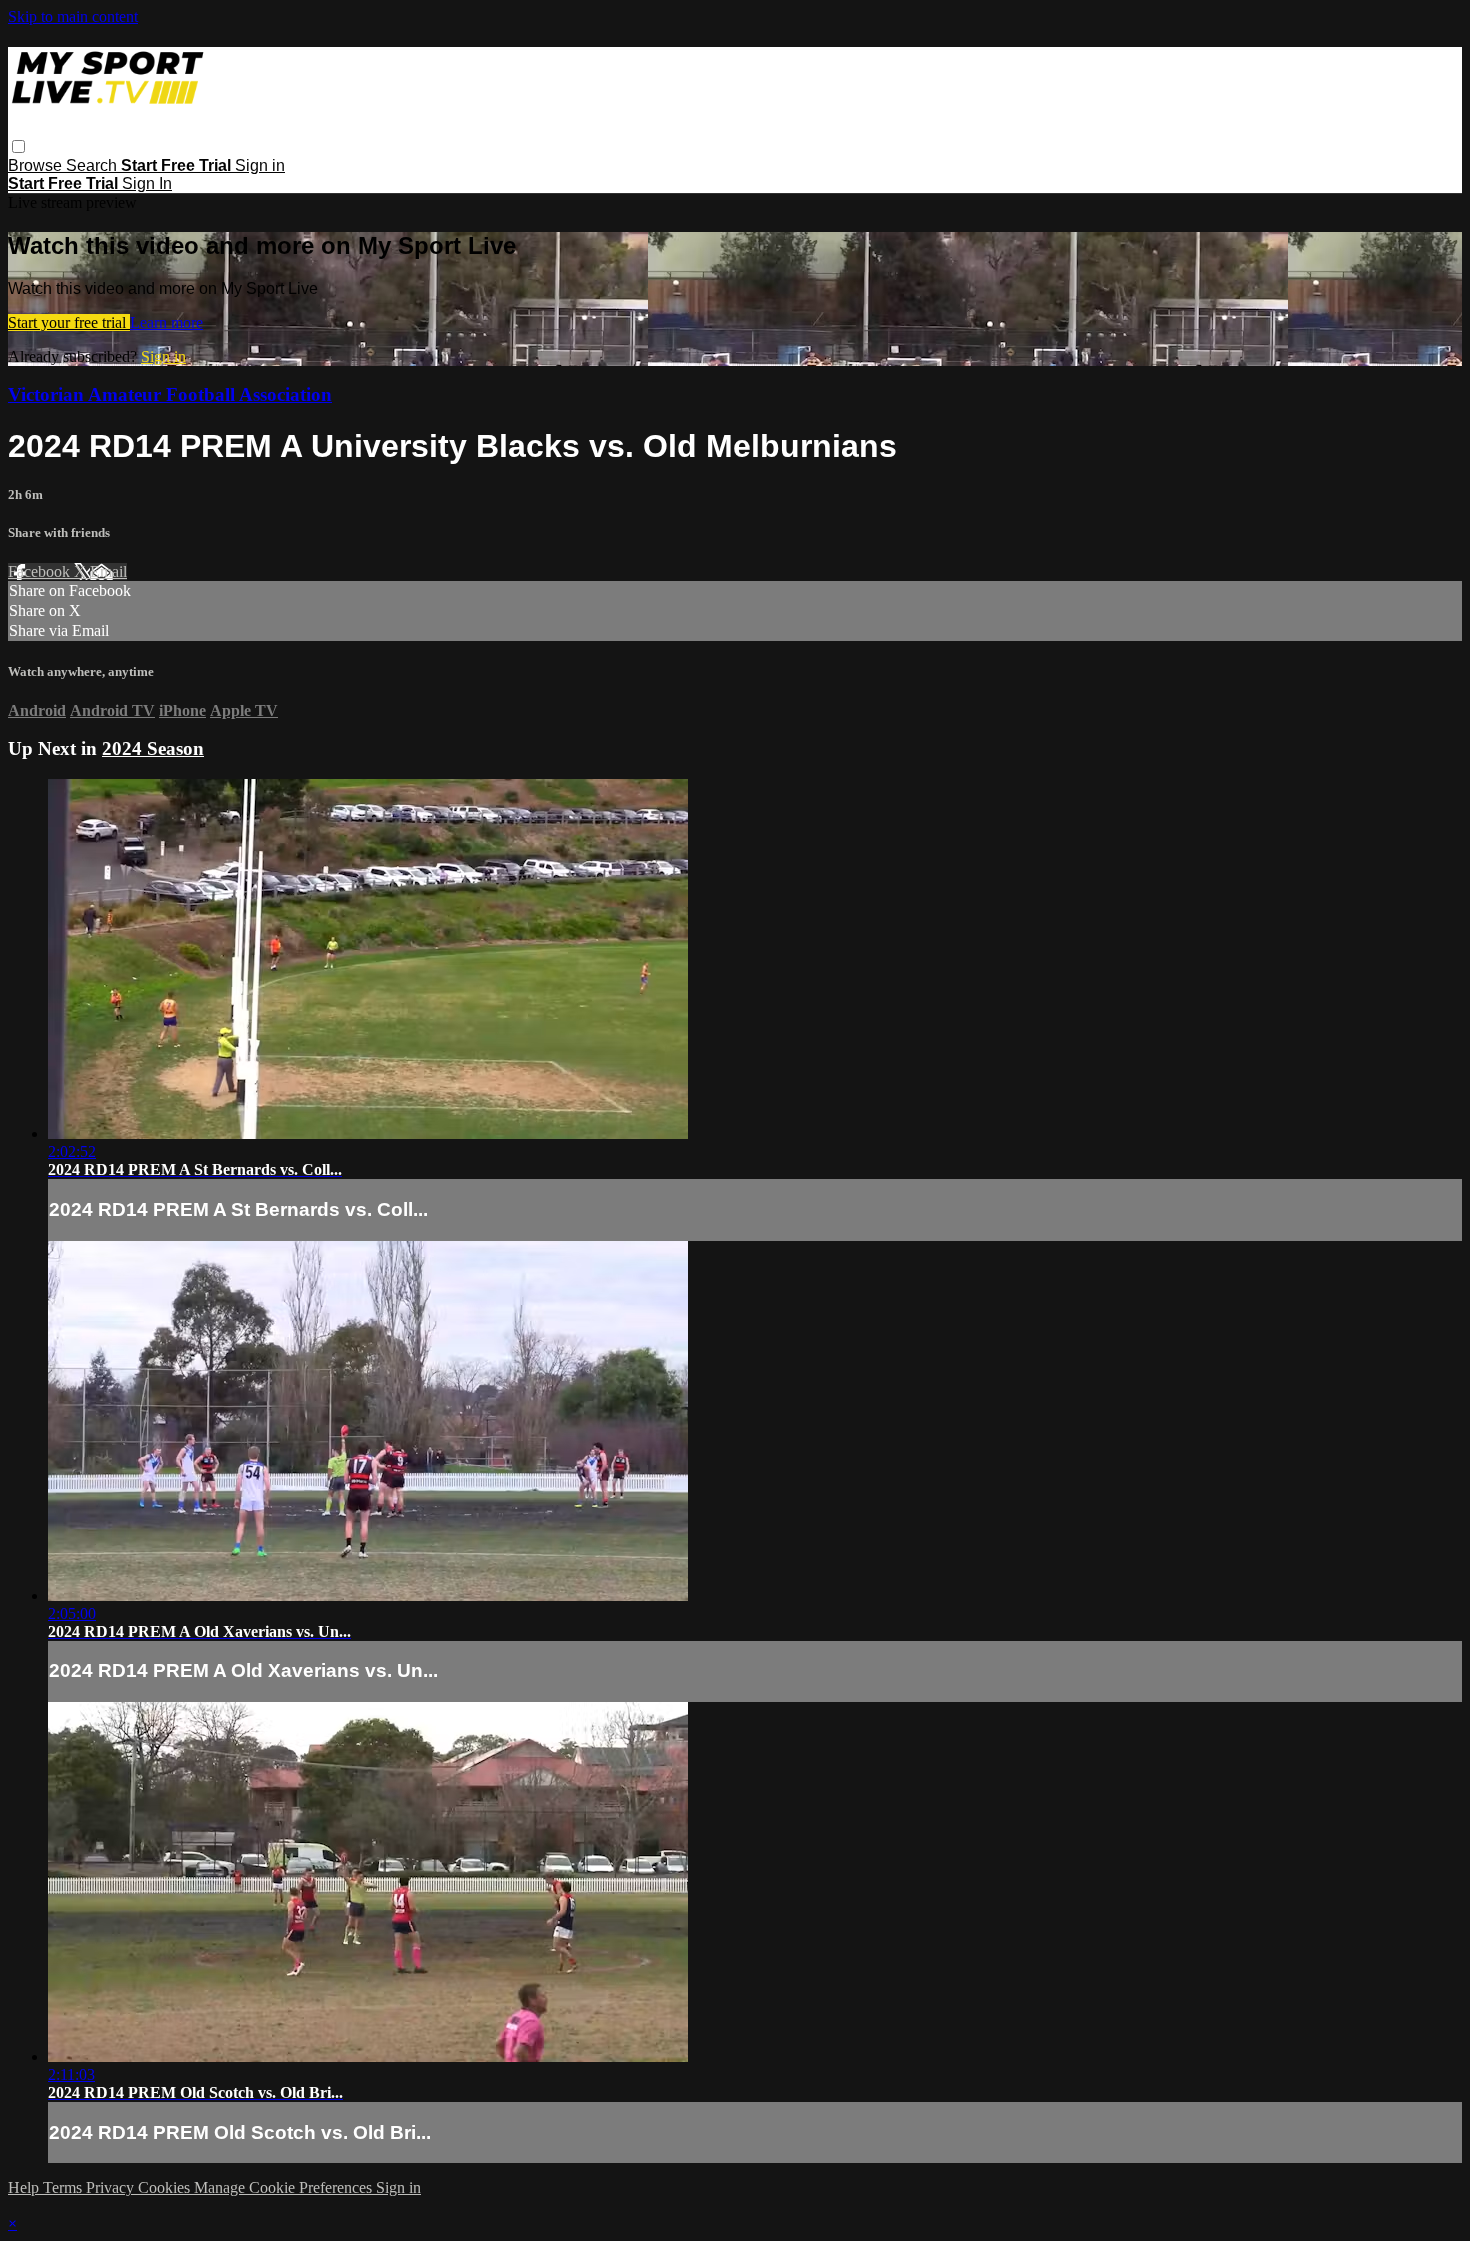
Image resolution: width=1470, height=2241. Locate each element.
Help (25, 2187)
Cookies (166, 2187)
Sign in (260, 165)
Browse (37, 165)
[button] (18, 146)
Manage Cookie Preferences (285, 2187)
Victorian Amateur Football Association (170, 394)
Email (108, 571)
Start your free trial (69, 322)
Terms (64, 2187)
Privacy (112, 2187)
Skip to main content (73, 16)
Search (93, 165)
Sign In (147, 183)
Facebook (41, 571)
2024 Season (153, 748)
